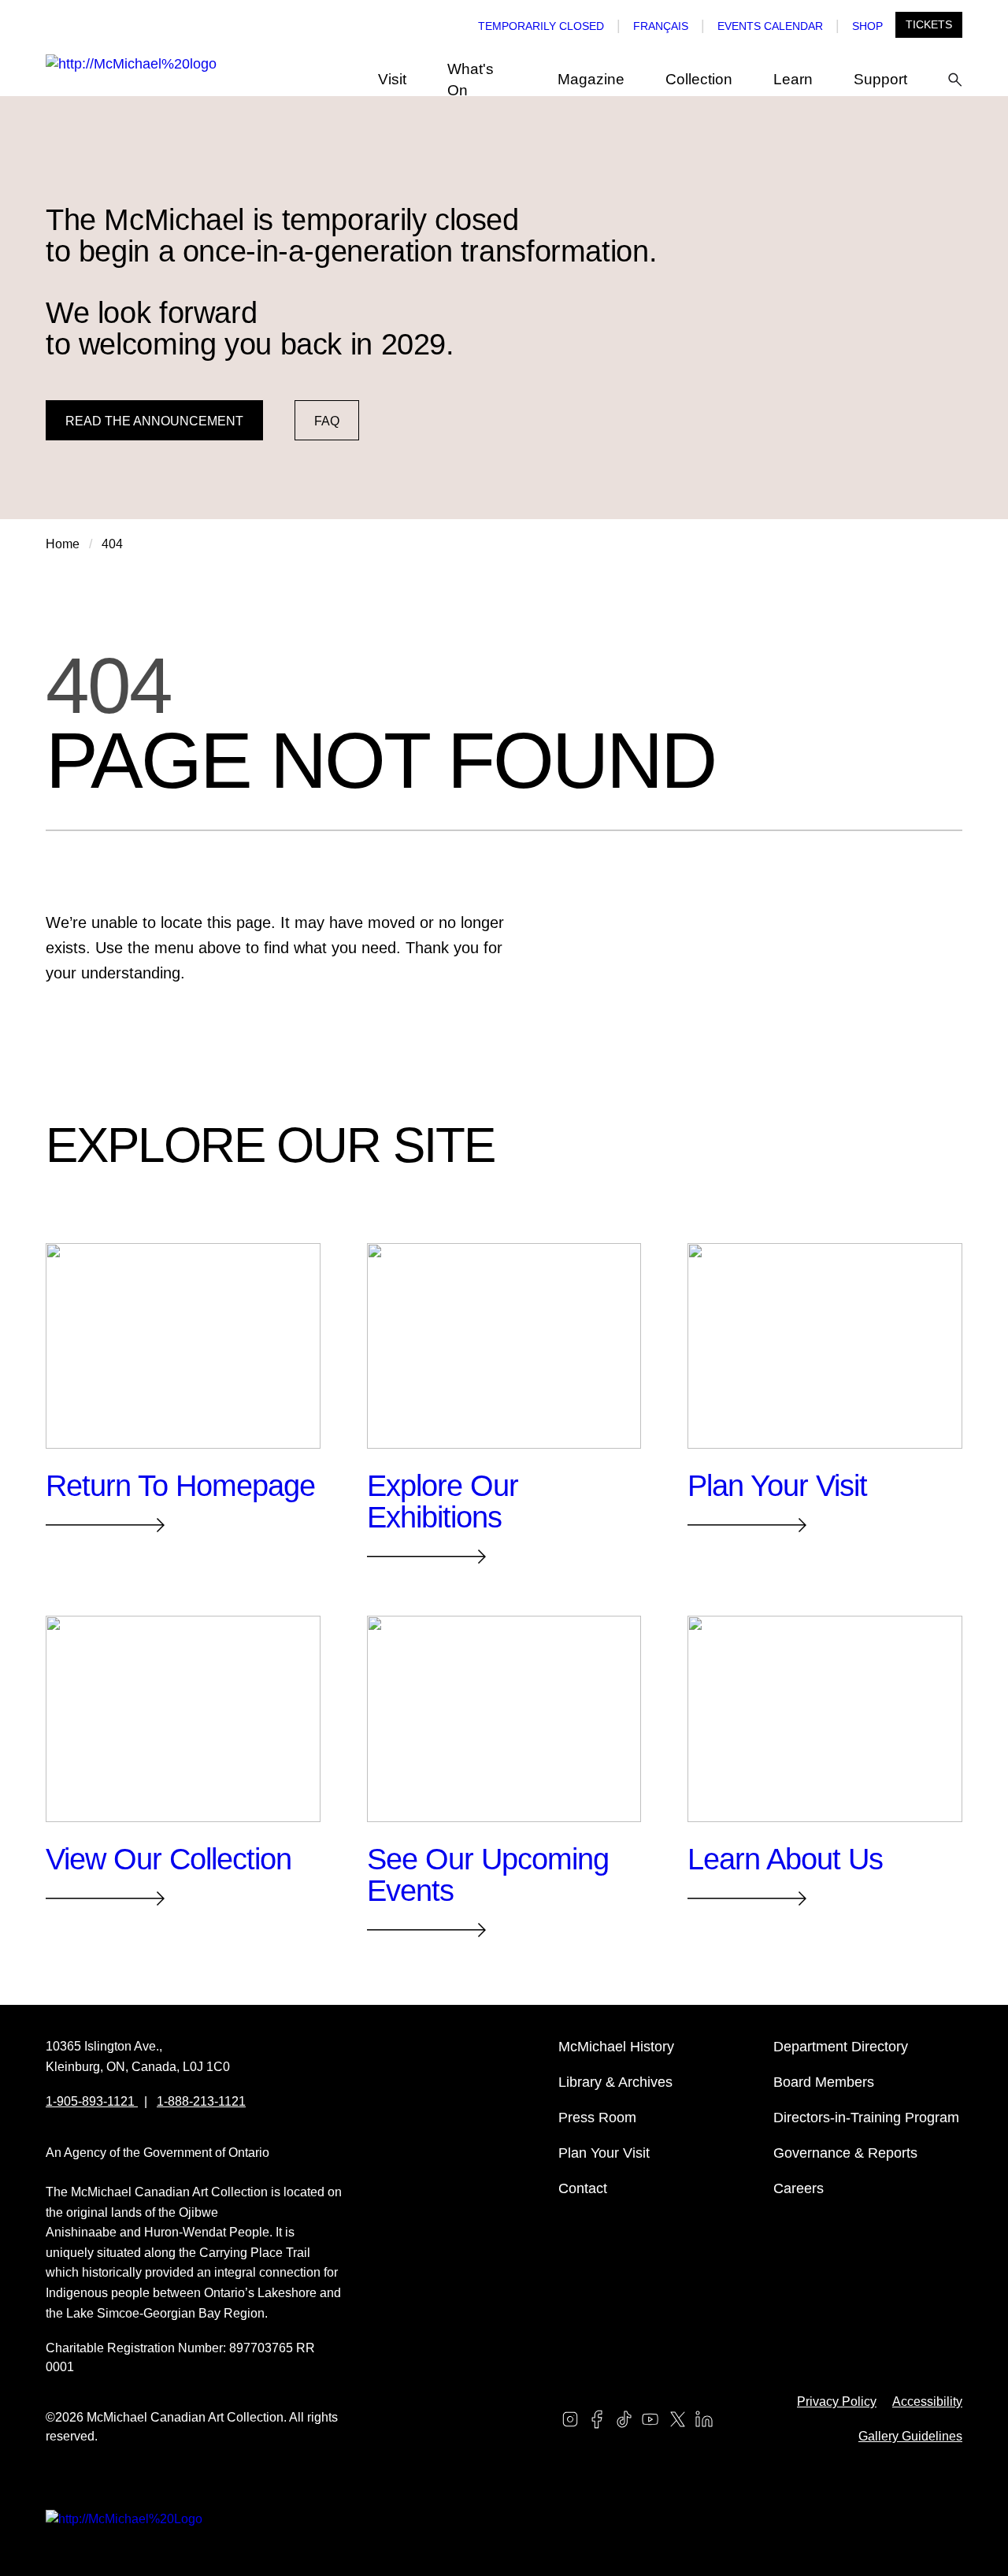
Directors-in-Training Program (866, 2118)
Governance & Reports (845, 2153)
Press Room (597, 2118)
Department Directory (841, 2047)
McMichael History (616, 2047)
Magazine (591, 79)
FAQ (327, 421)
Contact (583, 2188)
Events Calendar (770, 26)
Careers (799, 2188)
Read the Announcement (154, 421)
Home (63, 544)
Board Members (824, 2082)
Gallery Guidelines (910, 2436)
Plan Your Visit (604, 2153)
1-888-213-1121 (201, 2101)
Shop (867, 26)
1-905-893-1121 (92, 2101)
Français (661, 26)
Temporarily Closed (541, 26)
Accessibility (927, 2402)
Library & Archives (615, 2082)
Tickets (929, 24)
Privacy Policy (837, 2402)
